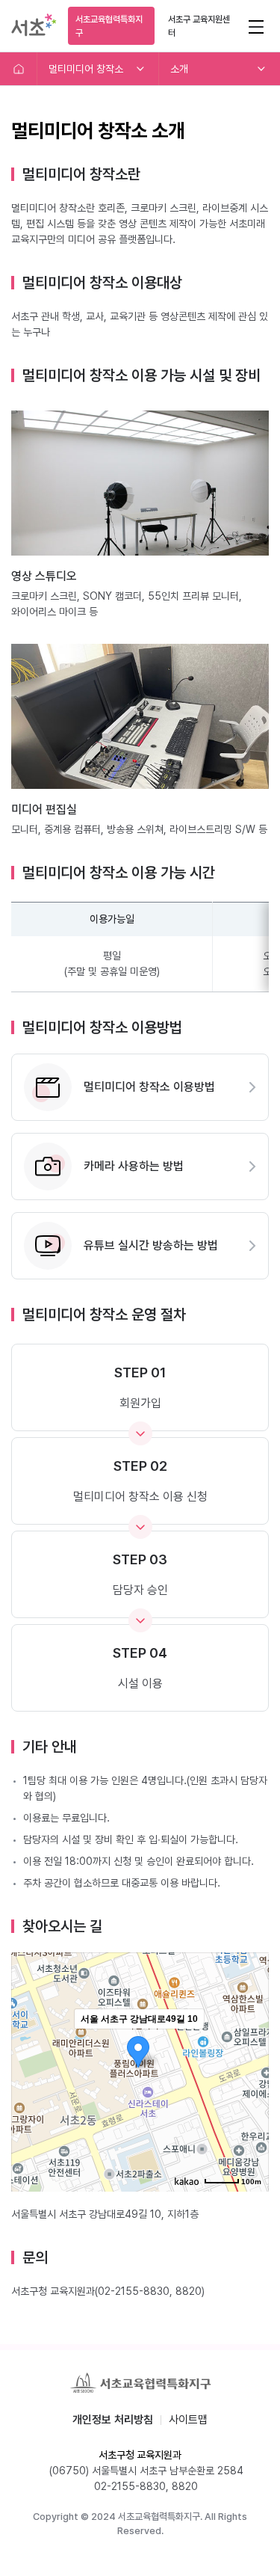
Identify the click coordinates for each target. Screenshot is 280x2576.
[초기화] (250, 2098)
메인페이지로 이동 (19, 69)
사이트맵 (188, 2420)
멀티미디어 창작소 (86, 69)
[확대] (250, 2045)
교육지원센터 (199, 26)
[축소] (250, 2070)
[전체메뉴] (256, 26)
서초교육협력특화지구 (109, 26)
